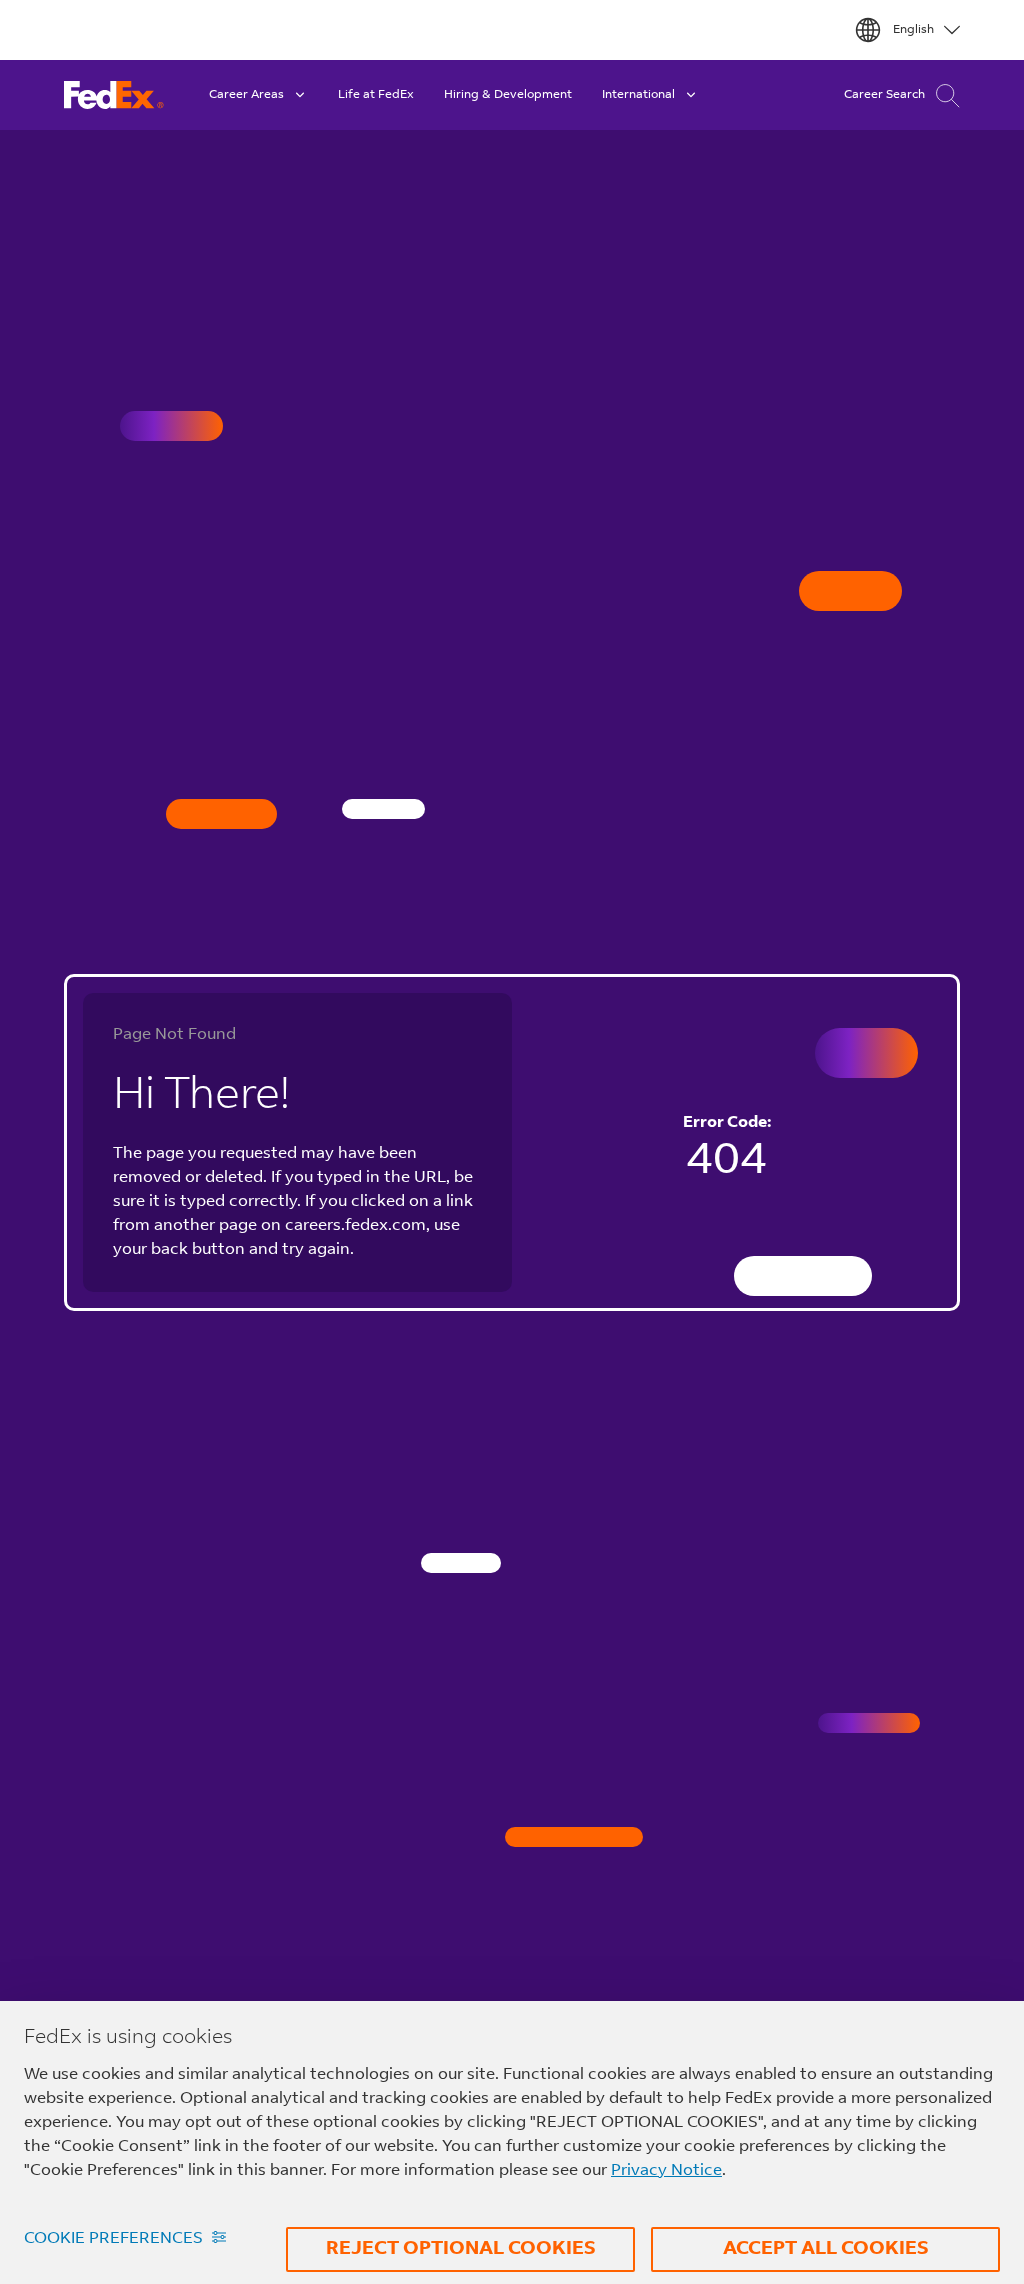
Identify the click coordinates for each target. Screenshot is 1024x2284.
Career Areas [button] (246, 95)
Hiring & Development (508, 95)
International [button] (638, 95)
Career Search (884, 95)
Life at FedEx (376, 95)
